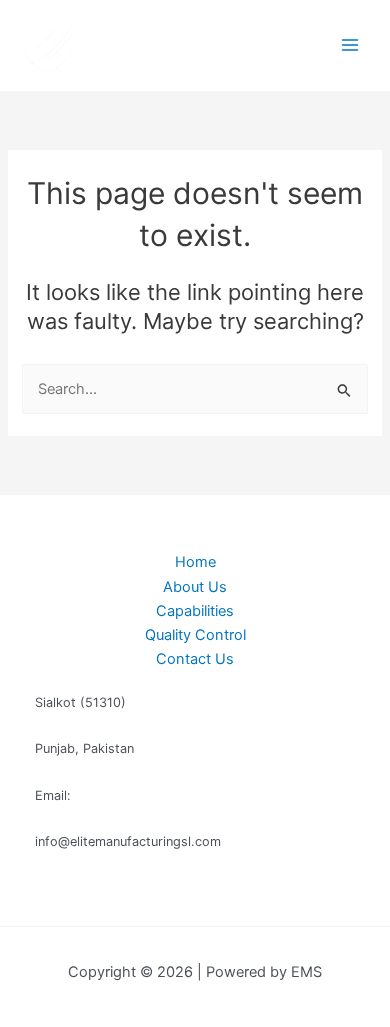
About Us (195, 587)
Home (195, 562)
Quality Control (195, 635)
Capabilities (195, 611)
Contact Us (195, 659)
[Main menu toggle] (350, 45)
